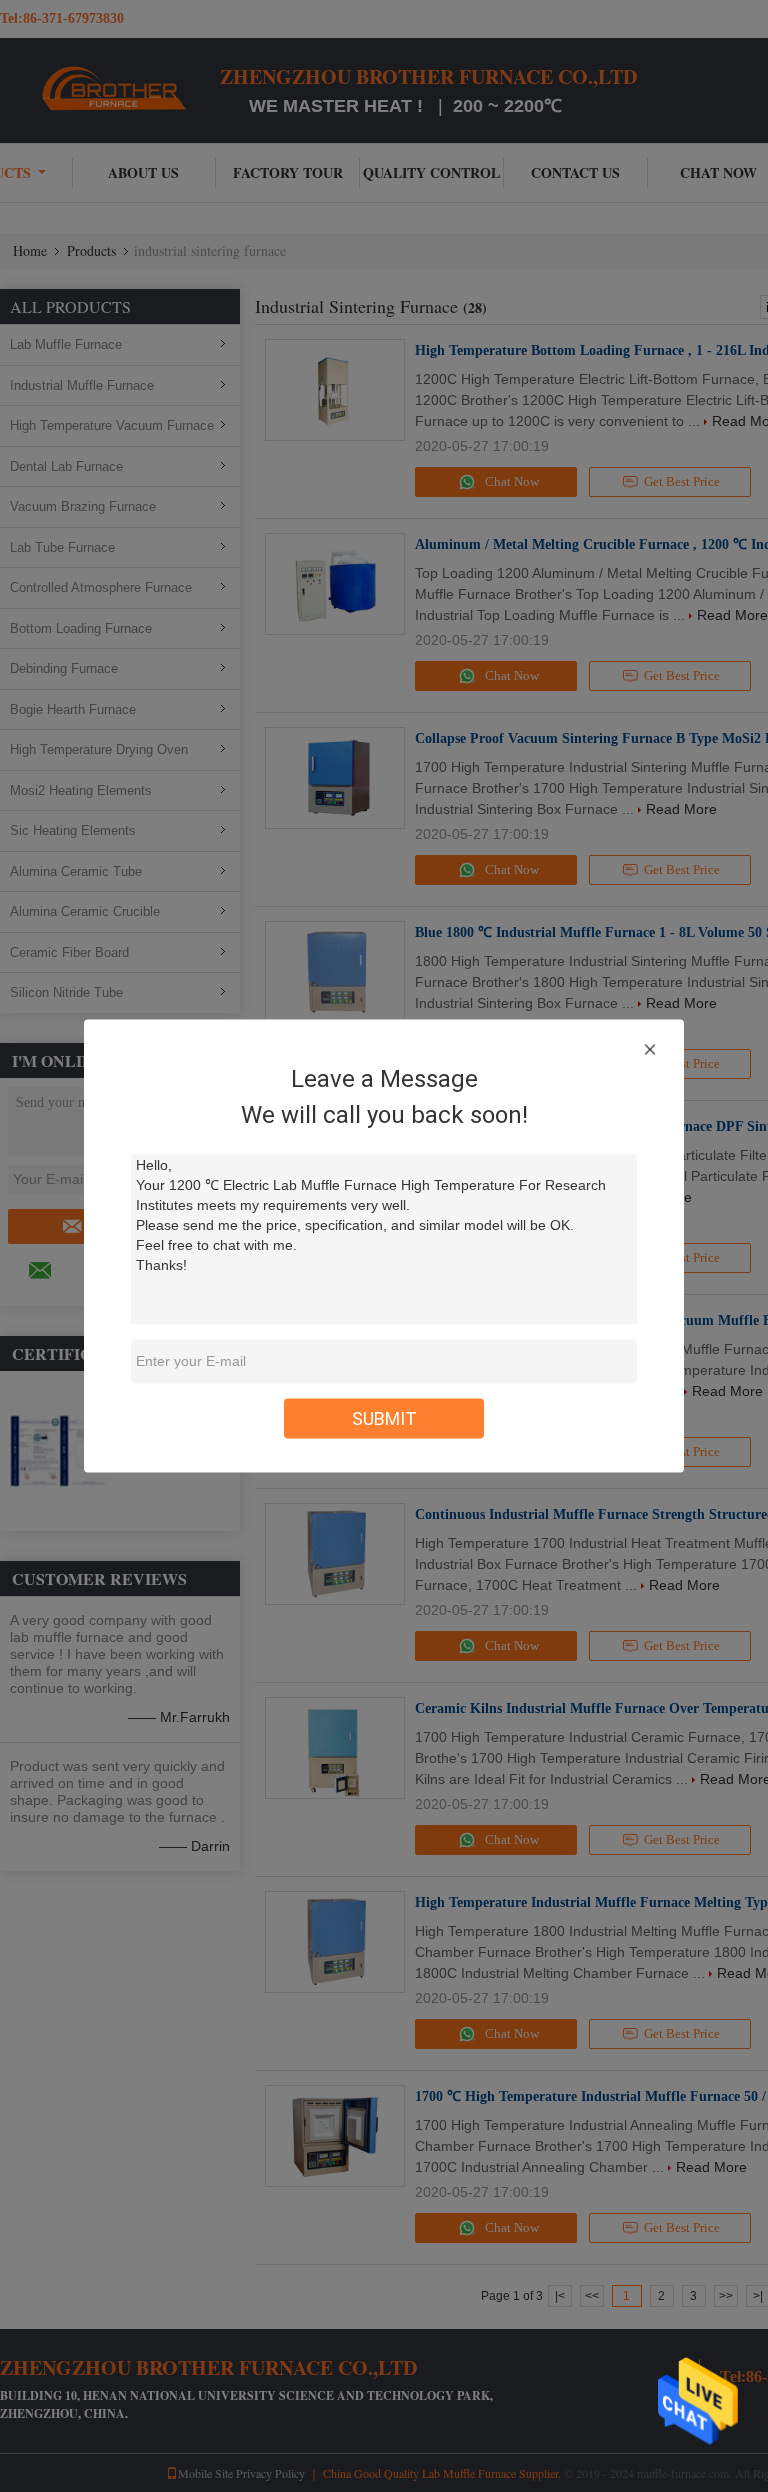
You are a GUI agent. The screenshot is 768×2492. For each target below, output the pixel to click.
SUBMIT (384, 1418)
